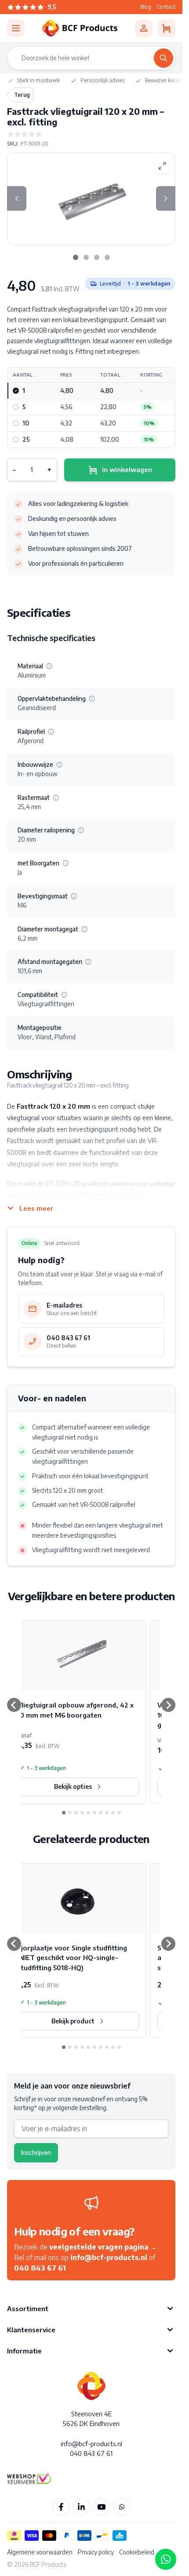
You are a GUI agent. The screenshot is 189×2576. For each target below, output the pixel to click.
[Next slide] (168, 1705)
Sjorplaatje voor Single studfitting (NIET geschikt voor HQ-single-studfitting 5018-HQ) (72, 1958)
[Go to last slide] (14, 1705)
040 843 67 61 (40, 2268)
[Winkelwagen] (167, 28)
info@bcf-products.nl (109, 2257)
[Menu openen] (16, 28)
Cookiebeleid (137, 2552)
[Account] (144, 28)
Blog (146, 7)
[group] (91, 134)
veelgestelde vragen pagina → (103, 2247)
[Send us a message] (166, 2559)
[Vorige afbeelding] (17, 198)
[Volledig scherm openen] (162, 166)
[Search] (164, 58)
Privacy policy (96, 2552)
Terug (22, 95)
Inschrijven (36, 2153)
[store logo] (80, 28)
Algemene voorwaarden (40, 2552)
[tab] (76, 257)
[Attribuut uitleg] (49, 666)
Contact (166, 7)
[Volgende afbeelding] (166, 198)
